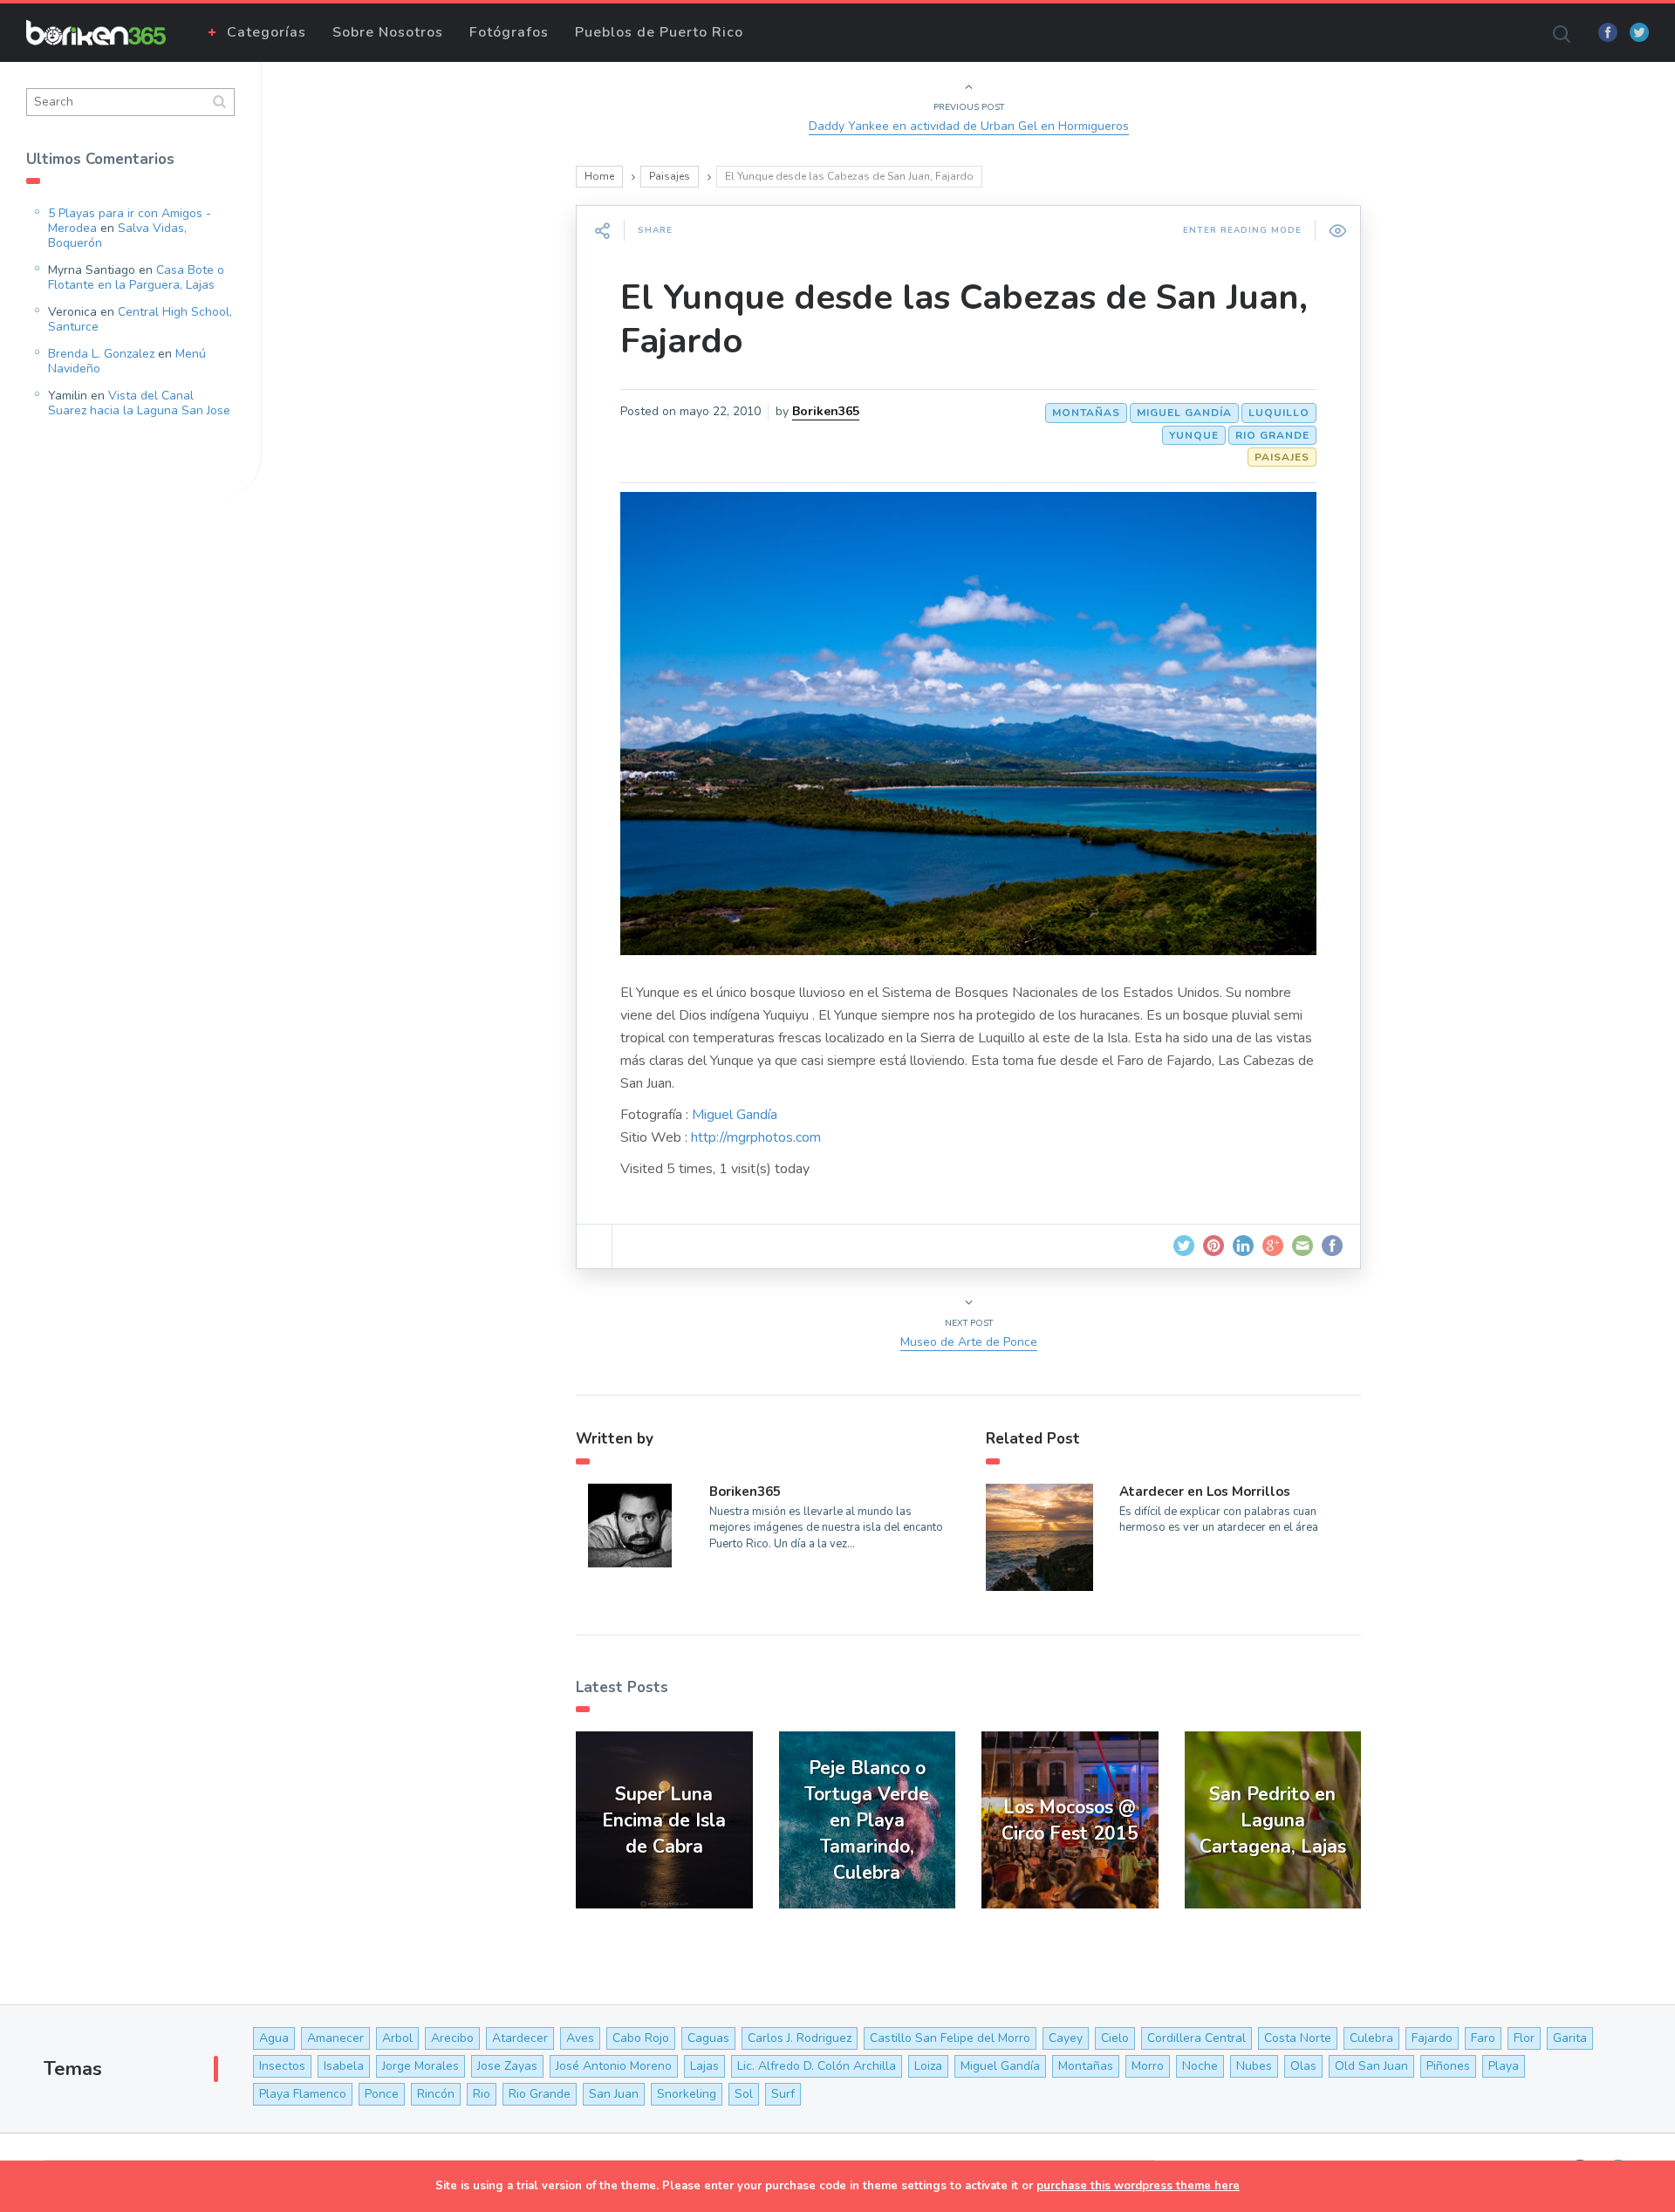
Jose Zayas (507, 2066)
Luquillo (1279, 413)
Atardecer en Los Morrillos (1205, 1492)
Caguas (708, 2038)
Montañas (1086, 413)
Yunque (1194, 435)
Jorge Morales (420, 2066)
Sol (744, 2094)
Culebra (1371, 2038)
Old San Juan (1371, 2066)
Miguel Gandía (1184, 413)
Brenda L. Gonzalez (101, 354)
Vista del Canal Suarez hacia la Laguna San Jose (139, 403)
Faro (1483, 2038)
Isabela (344, 2066)
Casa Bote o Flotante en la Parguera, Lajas (136, 277)
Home (599, 176)
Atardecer (520, 2038)
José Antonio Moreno (614, 2066)
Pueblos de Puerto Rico (659, 32)
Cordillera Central (1196, 2038)
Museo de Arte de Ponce (969, 1342)
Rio (482, 2094)
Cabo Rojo (641, 2038)
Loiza (928, 2066)
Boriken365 (826, 411)
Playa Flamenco (303, 2094)
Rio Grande (1272, 435)
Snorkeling (687, 2094)
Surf (783, 2094)
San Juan (614, 2094)
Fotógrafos (509, 32)
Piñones (1448, 2066)
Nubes (1254, 2066)
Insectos (282, 2066)
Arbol (397, 2038)
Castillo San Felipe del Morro (950, 2038)
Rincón (436, 2094)
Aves (580, 2038)
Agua (274, 2038)
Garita (1570, 2038)
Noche (1200, 2066)
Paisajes (670, 176)
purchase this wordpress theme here (1138, 2186)
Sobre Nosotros (388, 32)
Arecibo (452, 2038)
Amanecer (335, 2038)
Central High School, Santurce (140, 319)
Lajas (704, 2066)
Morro (1148, 2066)
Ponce (382, 2094)
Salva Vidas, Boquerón (117, 236)
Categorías (267, 32)
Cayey (1066, 2038)
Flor (1524, 2038)
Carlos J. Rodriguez (800, 2038)
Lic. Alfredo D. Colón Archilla (817, 2066)
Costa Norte (1298, 2038)
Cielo (1115, 2038)
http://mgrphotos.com (756, 1137)
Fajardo (1432, 2038)
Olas (1303, 2066)
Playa (1504, 2066)
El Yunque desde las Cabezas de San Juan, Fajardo (964, 319)
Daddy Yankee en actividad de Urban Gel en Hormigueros (969, 126)
